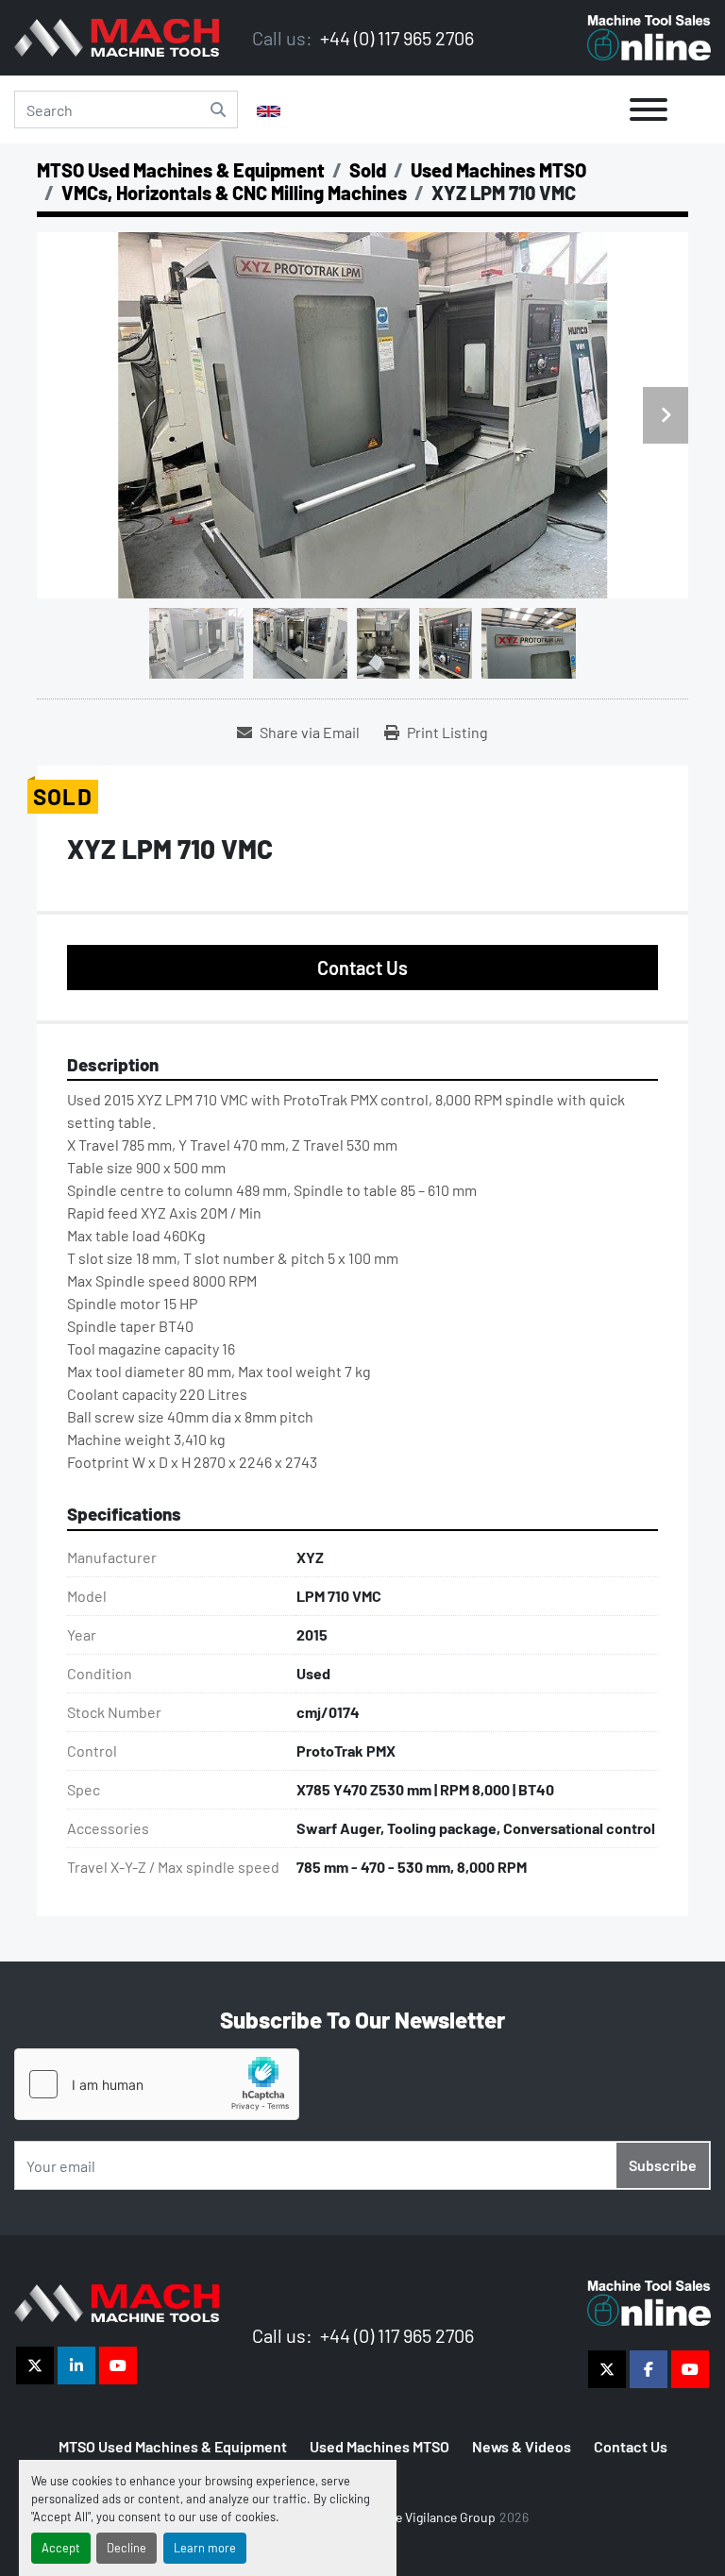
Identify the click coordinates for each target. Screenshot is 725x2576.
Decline (126, 2548)
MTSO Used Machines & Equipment (173, 2446)
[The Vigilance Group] (117, 2301)
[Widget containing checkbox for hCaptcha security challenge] (157, 2084)
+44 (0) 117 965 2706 (395, 38)
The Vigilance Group (438, 2517)
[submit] (218, 109)
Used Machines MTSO (379, 2446)
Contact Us (362, 968)
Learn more (205, 2548)
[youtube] (118, 2366)
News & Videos (522, 2446)
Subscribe (663, 2165)
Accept (61, 2548)
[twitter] (35, 2366)
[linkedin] (76, 2366)
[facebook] (649, 2369)
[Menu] (649, 109)
